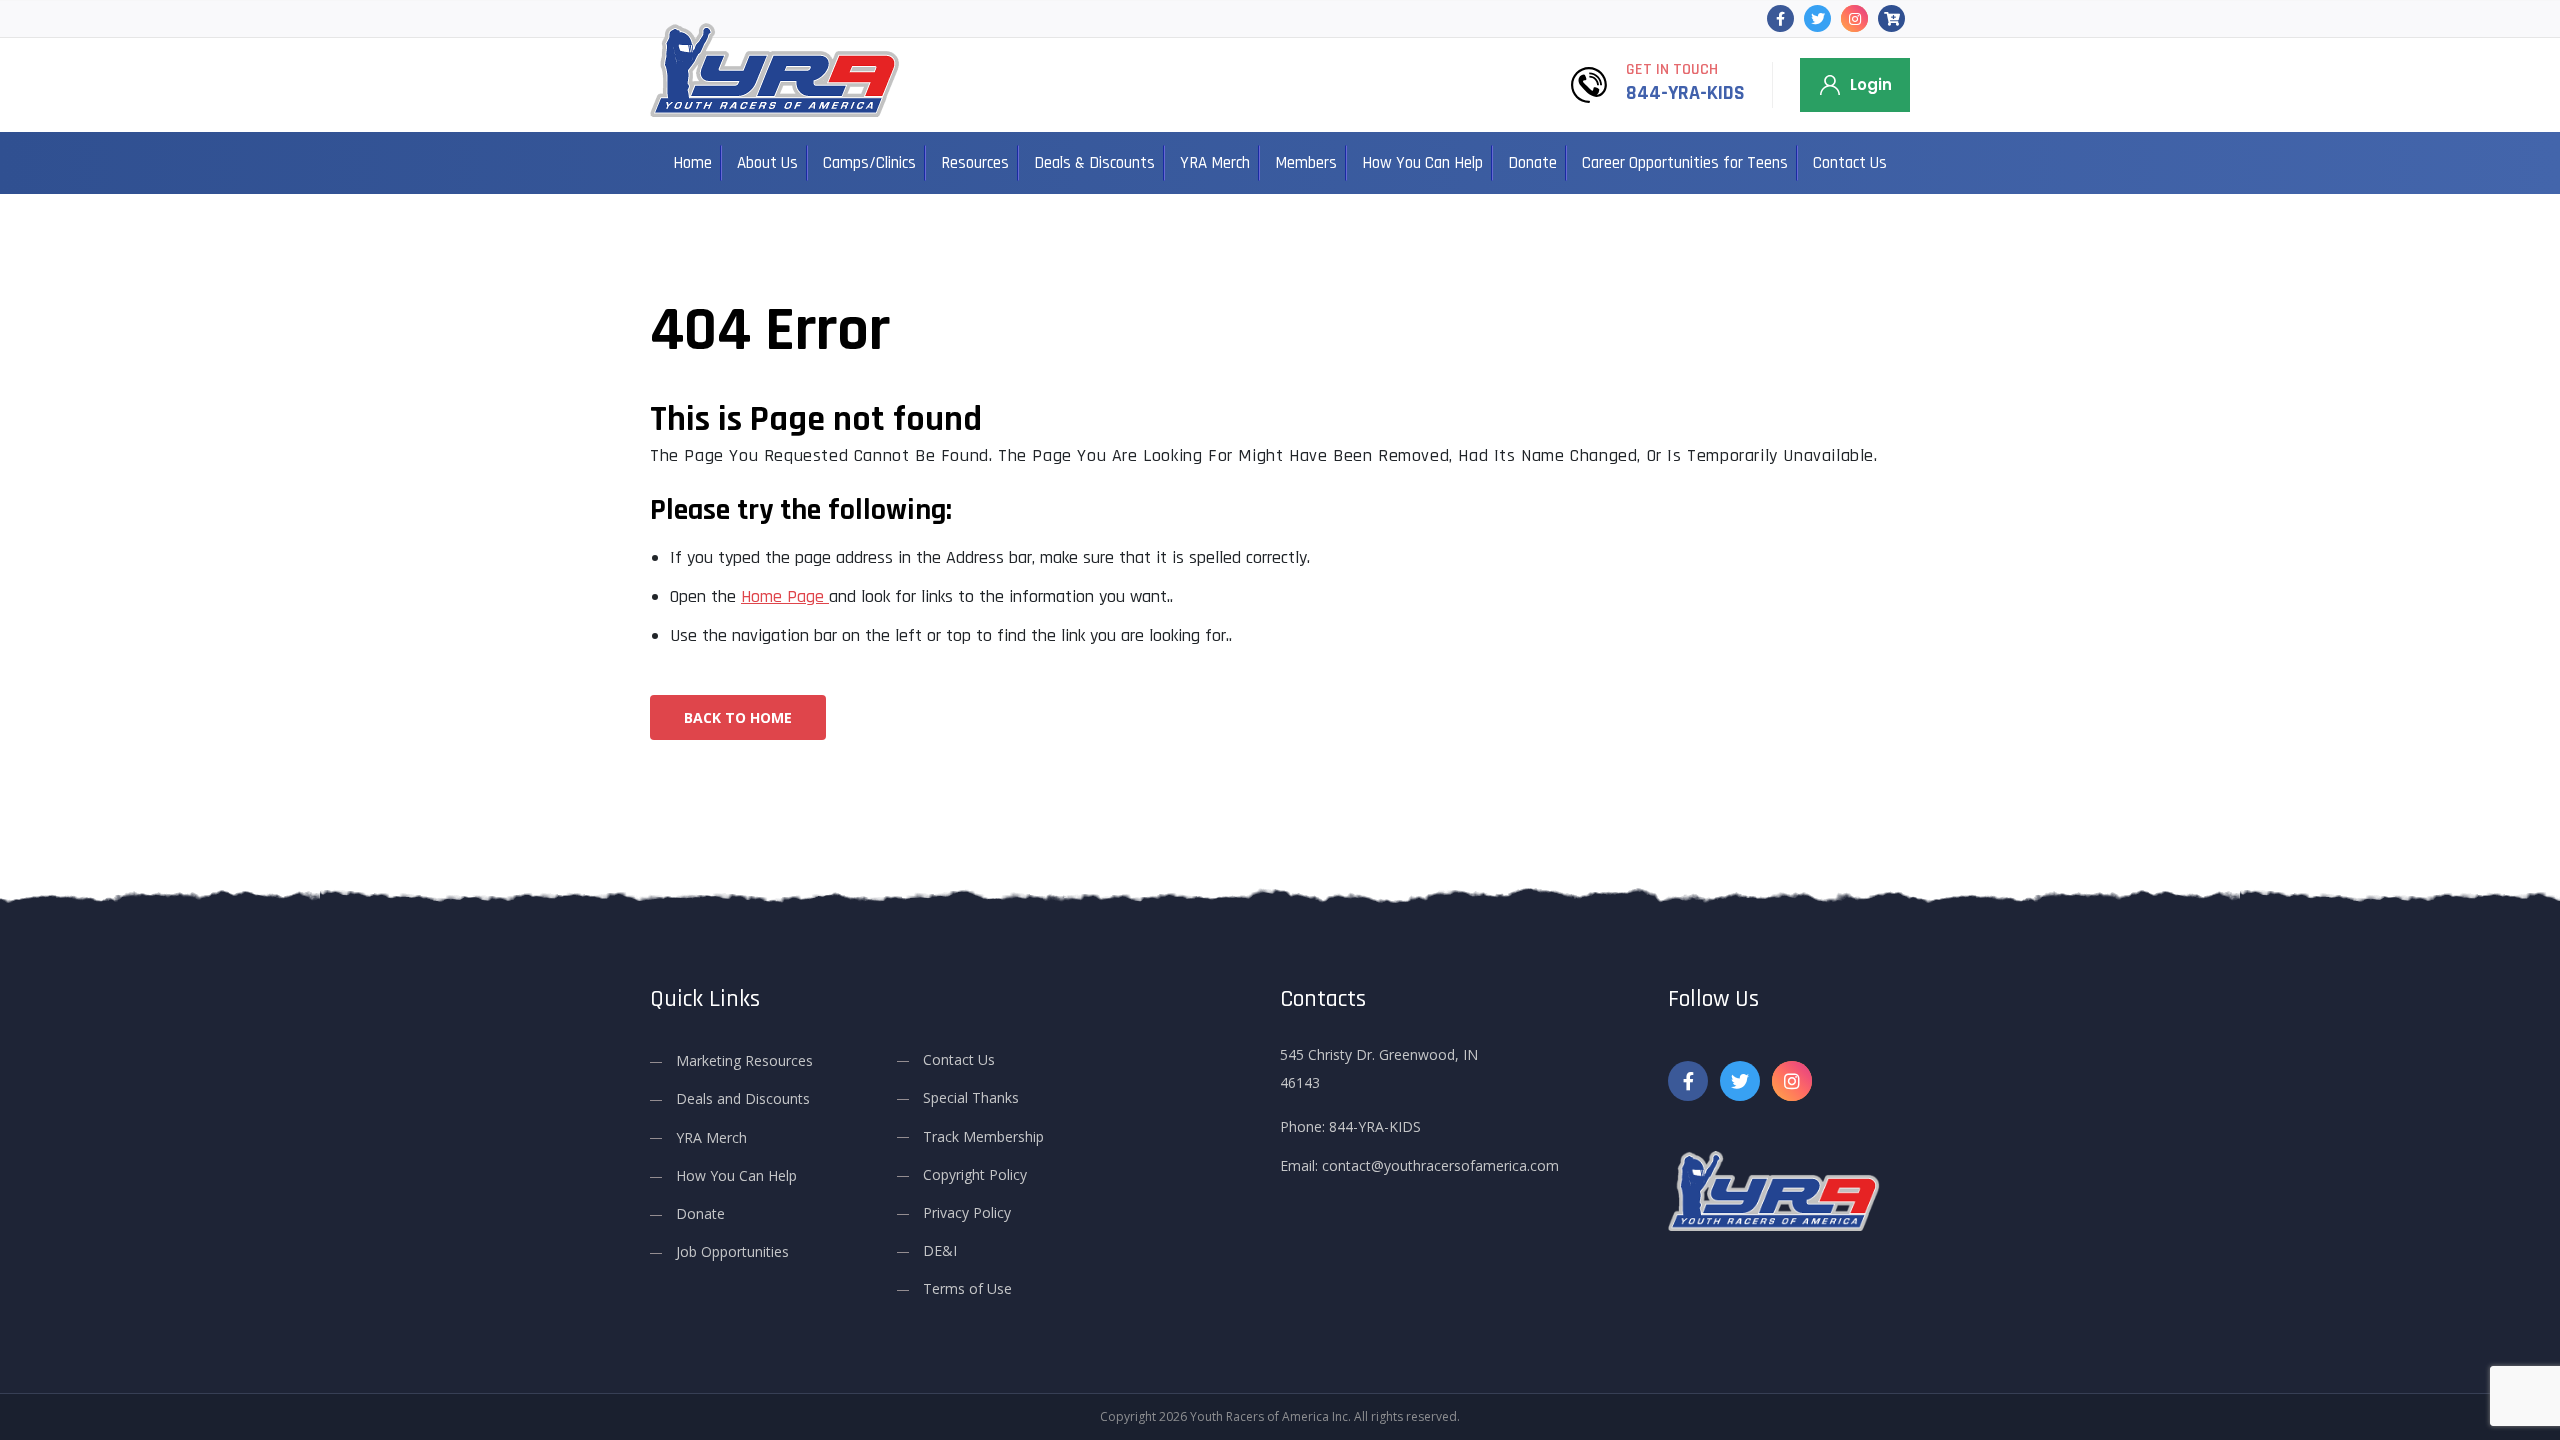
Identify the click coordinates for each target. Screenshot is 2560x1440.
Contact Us (1850, 163)
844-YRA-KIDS (1685, 93)
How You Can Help (1422, 163)
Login (1871, 84)
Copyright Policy (975, 1174)
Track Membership (983, 1136)
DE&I (940, 1250)
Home (692, 163)
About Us (767, 163)
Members (1306, 163)
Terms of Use (967, 1288)
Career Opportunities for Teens (1685, 163)
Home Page (785, 596)
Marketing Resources (744, 1060)
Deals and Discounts (743, 1098)
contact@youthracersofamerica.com (1440, 1165)
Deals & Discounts (1094, 163)
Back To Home (738, 717)
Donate (1532, 163)
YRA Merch (1215, 163)
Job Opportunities (732, 1251)
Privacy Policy (967, 1212)
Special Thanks (971, 1097)
